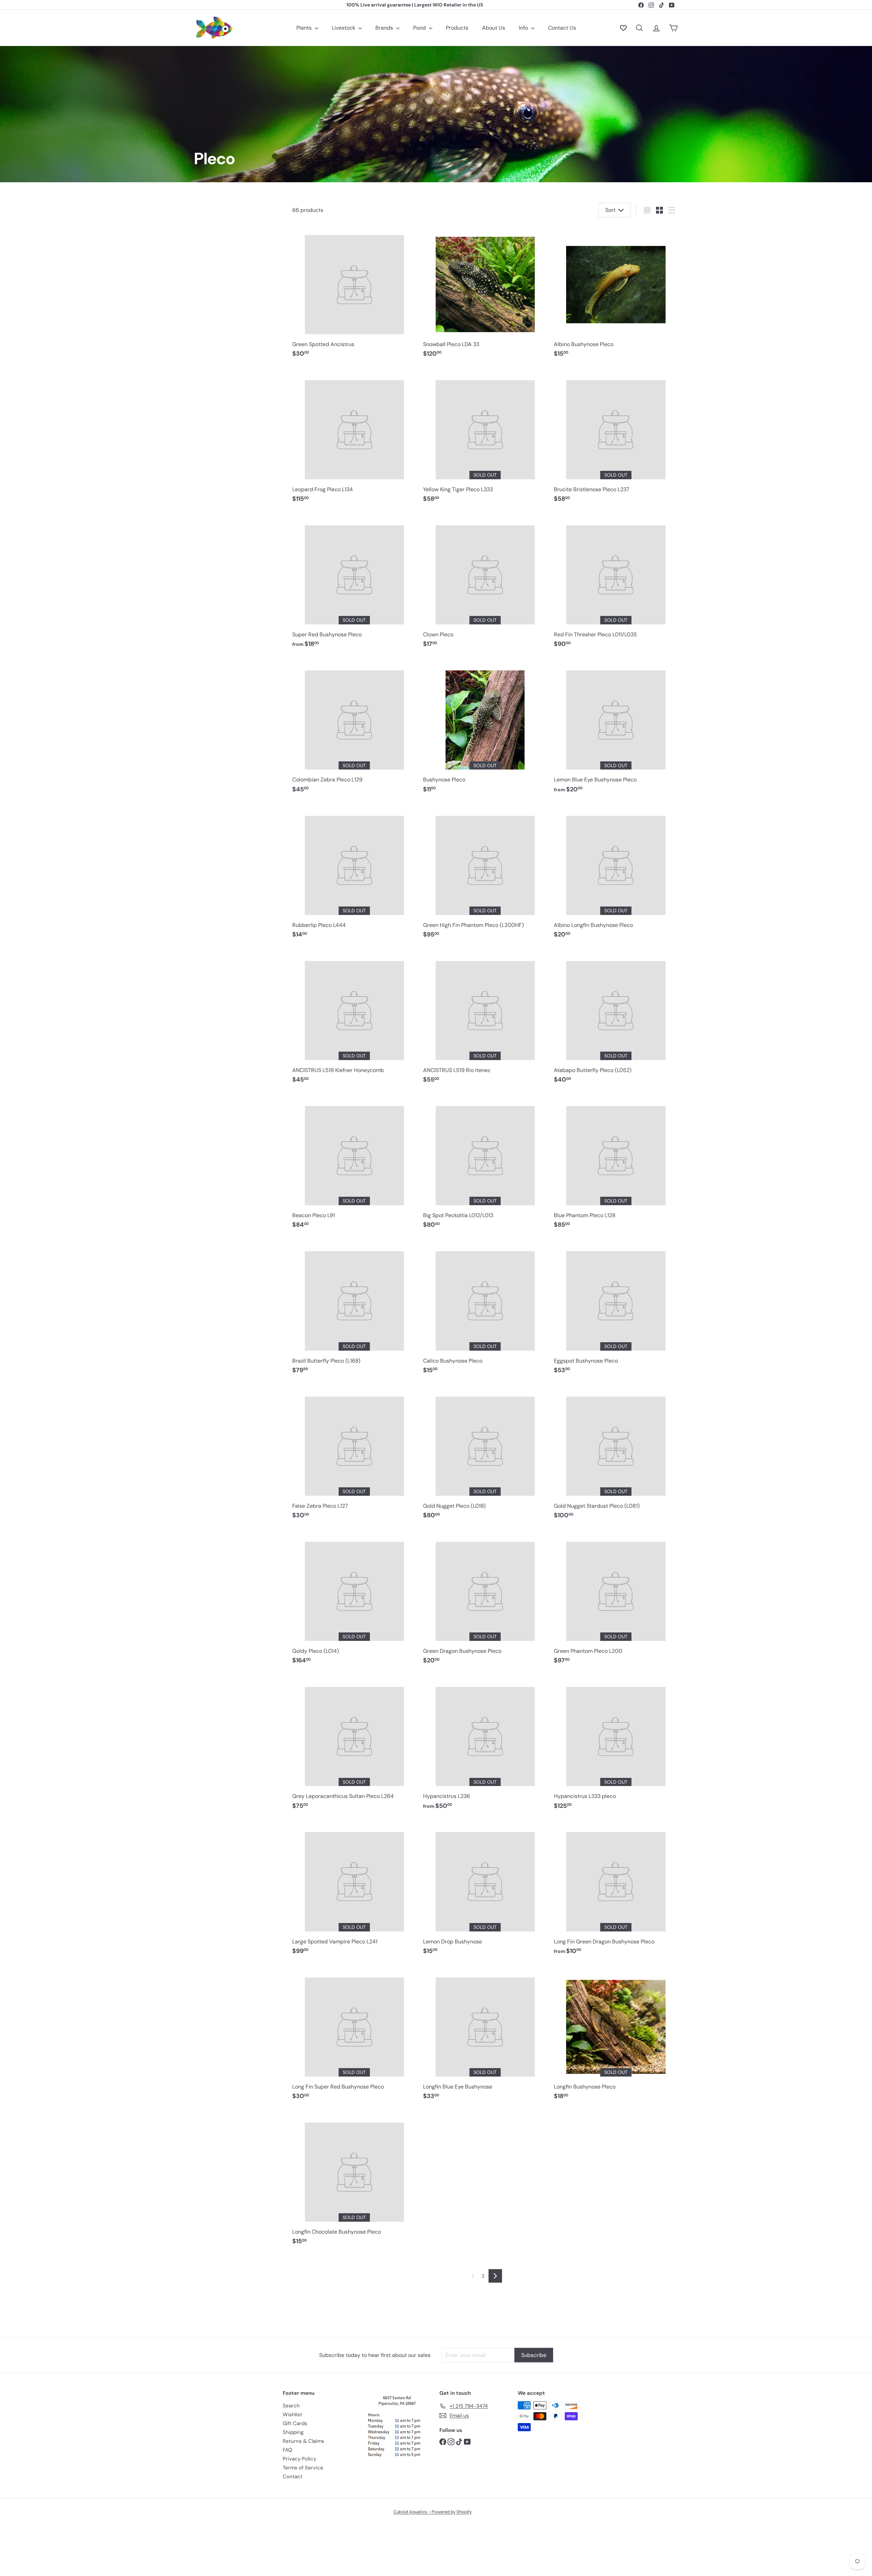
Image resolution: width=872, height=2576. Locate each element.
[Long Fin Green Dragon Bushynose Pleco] (616, 1891)
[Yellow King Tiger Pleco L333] (485, 438)
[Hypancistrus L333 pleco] (616, 1745)
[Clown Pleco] (485, 584)
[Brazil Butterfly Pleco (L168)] (354, 1310)
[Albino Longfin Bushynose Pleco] (616, 874)
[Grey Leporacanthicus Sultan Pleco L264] (354, 1745)
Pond (420, 28)
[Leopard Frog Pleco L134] (354, 438)
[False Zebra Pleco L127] (354, 1455)
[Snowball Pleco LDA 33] (485, 293)
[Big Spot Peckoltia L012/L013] (485, 1165)
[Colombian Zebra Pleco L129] (354, 729)
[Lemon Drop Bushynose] (485, 1891)
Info (524, 28)
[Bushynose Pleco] (485, 729)
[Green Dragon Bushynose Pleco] (485, 1600)
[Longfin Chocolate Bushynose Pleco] (354, 2181)
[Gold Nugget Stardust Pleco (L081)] (616, 1455)
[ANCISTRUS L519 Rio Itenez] (485, 1020)
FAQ (287, 2450)
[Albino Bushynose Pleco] (616, 293)
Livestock (344, 28)
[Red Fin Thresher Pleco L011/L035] (616, 584)
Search (291, 2406)
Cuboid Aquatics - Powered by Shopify (433, 2512)
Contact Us (562, 28)
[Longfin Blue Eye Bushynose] (485, 2036)
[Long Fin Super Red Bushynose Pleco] (354, 2036)
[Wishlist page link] (623, 28)
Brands (385, 28)
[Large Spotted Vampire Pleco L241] (354, 1891)
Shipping (293, 2432)
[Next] (495, 2276)
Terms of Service (303, 2468)
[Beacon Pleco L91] (354, 1165)
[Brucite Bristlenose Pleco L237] (616, 438)
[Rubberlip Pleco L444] (354, 874)
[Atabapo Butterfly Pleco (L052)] (616, 1020)
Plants (305, 28)
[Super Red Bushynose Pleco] (354, 584)
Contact (293, 2477)
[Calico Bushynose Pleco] (485, 1310)
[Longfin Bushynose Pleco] (616, 2036)
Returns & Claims (303, 2441)
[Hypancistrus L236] (485, 1745)
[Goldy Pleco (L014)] (354, 1600)
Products (457, 28)
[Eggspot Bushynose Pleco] (616, 1310)
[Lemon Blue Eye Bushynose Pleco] (616, 729)
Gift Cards (295, 2423)
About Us (494, 28)
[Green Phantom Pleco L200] (616, 1600)
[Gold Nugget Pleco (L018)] (485, 1455)
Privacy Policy (299, 2459)
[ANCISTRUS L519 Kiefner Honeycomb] (354, 1020)
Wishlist (292, 2415)
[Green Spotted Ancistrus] (354, 293)
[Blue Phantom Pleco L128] (616, 1165)
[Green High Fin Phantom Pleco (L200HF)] (485, 874)
